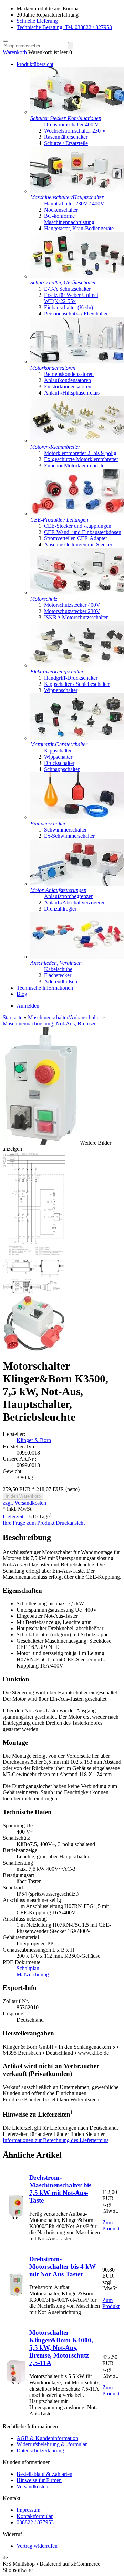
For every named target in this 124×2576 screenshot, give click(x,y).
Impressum (28, 2510)
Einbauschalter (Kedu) (69, 307)
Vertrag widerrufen (37, 2546)
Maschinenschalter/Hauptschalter (67, 197)
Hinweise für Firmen (39, 2480)
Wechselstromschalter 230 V (75, 131)
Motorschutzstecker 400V (72, 605)
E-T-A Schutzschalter (67, 289)
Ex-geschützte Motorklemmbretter (81, 459)
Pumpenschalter (48, 823)
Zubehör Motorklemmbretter (75, 465)
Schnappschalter (62, 769)
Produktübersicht (35, 64)
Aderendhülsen (61, 981)
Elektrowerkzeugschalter (57, 672)
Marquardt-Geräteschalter (59, 744)
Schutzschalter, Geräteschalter (63, 283)
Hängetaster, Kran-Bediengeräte (79, 228)
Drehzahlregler (60, 909)
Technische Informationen (45, 988)
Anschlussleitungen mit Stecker (78, 545)
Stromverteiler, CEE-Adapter (76, 538)
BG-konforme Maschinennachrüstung (69, 219)
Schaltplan (28, 1968)
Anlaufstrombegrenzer (68, 896)
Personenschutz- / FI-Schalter (76, 314)
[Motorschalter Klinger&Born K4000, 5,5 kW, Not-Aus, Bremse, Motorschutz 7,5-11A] (16, 2382)
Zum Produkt (111, 2225)
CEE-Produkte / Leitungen (59, 520)
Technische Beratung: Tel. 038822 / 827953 (64, 27)
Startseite (13, 1017)
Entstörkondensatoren (68, 386)
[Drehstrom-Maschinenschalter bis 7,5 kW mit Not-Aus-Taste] (16, 2217)
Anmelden (28, 1006)
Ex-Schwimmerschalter (69, 836)
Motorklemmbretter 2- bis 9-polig (80, 453)
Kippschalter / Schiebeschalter (77, 684)
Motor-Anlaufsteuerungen (58, 890)
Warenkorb (15, 52)
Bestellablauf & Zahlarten (44, 2474)
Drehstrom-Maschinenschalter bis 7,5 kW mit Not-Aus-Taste (60, 2189)
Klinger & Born (34, 1440)
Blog (22, 994)
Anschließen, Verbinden (56, 963)
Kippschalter (58, 751)
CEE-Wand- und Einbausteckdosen (83, 532)
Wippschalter (58, 757)
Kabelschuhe (58, 969)
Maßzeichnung (33, 1975)
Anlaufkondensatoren (68, 380)
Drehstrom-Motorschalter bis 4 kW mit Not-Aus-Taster (63, 2267)
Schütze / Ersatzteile (66, 143)
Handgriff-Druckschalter (71, 678)
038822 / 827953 (35, 2522)
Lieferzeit (13, 1517)
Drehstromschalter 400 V (71, 124)
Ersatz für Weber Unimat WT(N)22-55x (71, 298)
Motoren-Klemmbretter (55, 447)
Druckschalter (59, 763)
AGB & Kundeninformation (47, 2438)
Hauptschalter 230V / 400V (74, 203)
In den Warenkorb (23, 1496)
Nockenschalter (61, 210)
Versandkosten (32, 2486)
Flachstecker (58, 975)
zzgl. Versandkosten (24, 1503)
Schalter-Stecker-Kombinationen (66, 118)
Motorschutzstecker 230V (72, 611)
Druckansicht (70, 1523)
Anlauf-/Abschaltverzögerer (74, 902)
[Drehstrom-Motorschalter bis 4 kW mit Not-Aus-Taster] (16, 2295)
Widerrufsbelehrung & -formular (52, 2444)
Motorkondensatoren (53, 368)
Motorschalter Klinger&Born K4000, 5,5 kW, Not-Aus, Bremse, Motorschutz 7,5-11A (61, 2348)
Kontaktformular (35, 2516)
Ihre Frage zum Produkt (29, 1523)
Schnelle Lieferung (37, 21)
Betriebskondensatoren (69, 374)
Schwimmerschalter (65, 830)
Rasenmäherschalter (66, 137)
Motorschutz (44, 599)
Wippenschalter (61, 690)
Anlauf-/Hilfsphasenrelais (72, 393)
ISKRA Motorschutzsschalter (76, 617)
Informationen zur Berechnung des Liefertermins (56, 2140)
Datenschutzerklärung (40, 2451)
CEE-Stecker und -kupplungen (78, 526)
